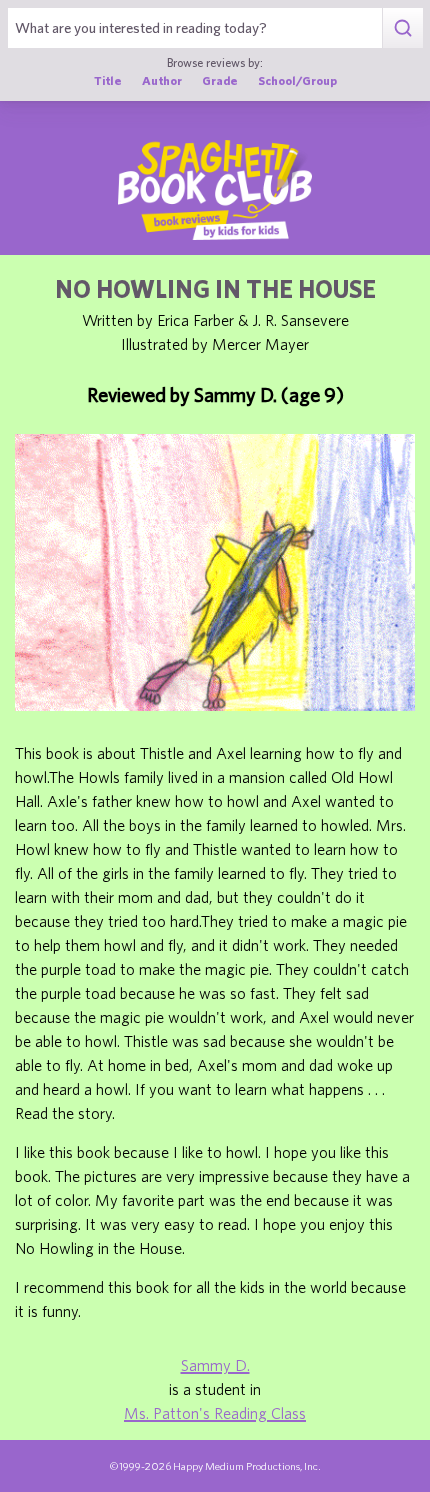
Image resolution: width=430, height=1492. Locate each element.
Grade (220, 80)
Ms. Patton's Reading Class (215, 1413)
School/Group (297, 80)
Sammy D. (215, 1365)
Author (162, 80)
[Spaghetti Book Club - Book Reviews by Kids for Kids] (215, 190)
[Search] (402, 28)
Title (108, 80)
